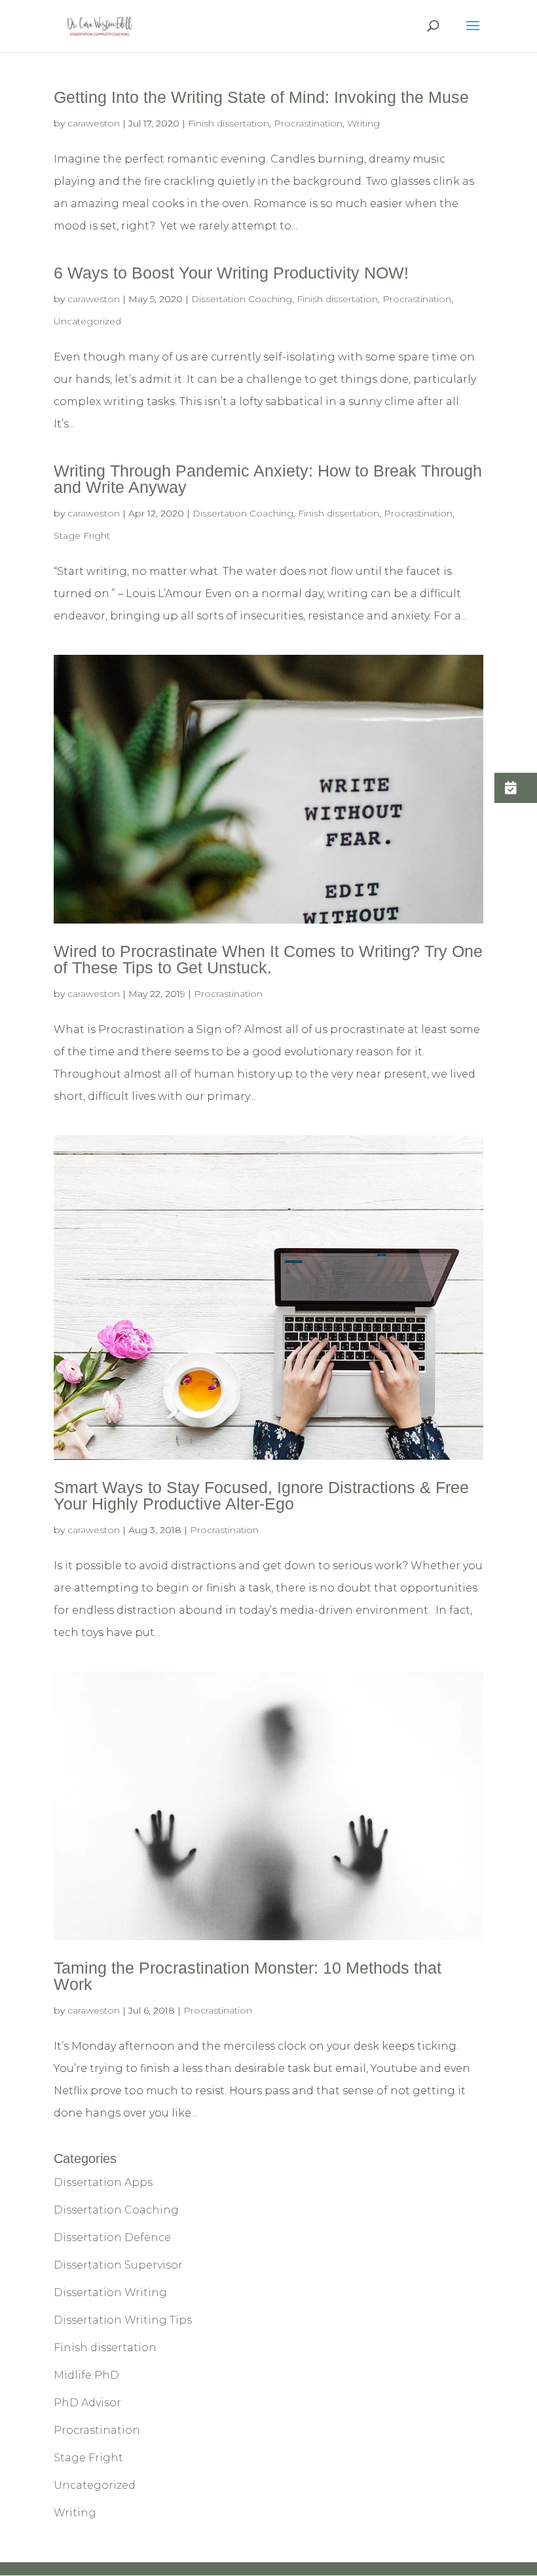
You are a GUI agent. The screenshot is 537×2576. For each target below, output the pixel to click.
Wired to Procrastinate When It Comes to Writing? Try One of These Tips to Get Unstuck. (268, 959)
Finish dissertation (229, 123)
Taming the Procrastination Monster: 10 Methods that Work (248, 1976)
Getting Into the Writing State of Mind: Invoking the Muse (261, 97)
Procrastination (308, 123)
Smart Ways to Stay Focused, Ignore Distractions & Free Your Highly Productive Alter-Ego (261, 1495)
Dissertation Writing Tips (123, 2320)
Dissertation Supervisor (118, 2265)
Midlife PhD (86, 2375)
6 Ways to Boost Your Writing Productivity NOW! (231, 273)
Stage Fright (82, 536)
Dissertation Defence (112, 2237)
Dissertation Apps (103, 2182)
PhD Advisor (87, 2403)
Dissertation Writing (110, 2293)
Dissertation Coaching (242, 299)
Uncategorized (87, 321)
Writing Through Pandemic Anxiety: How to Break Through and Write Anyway (268, 479)
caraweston (94, 123)
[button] (516, 788)
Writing (363, 123)
